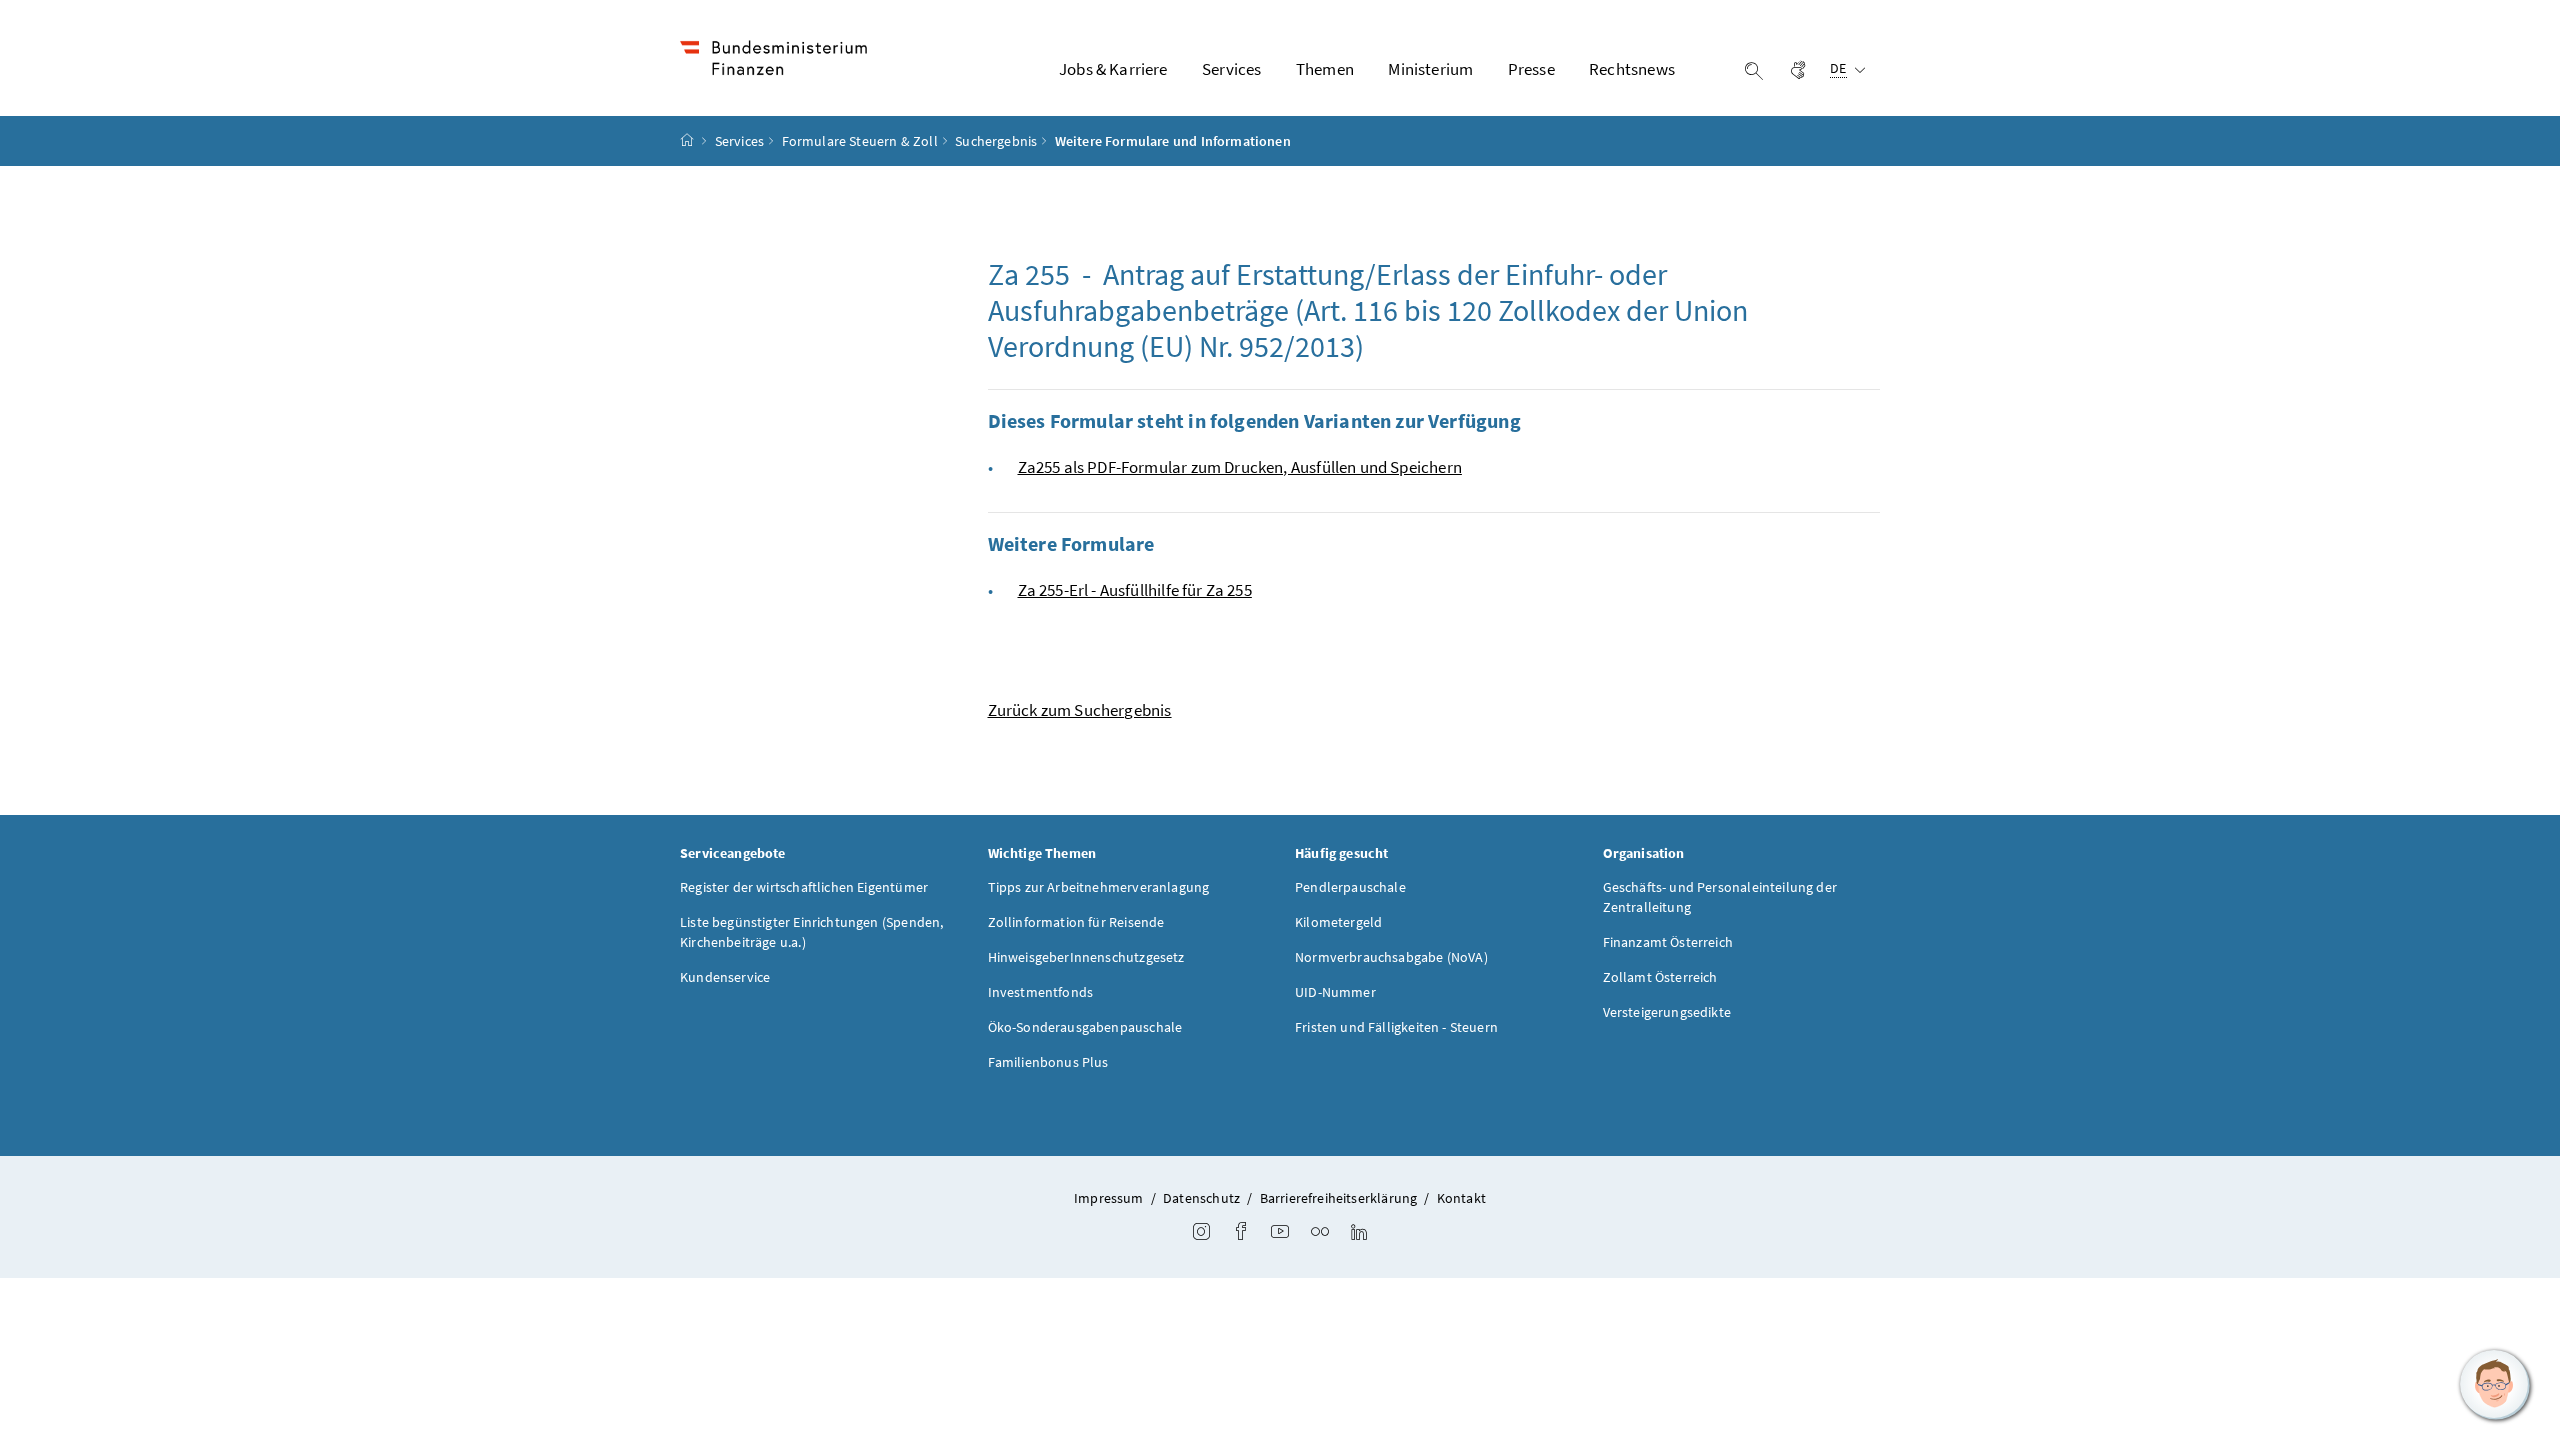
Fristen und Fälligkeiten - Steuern (1396, 1027)
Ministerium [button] (1430, 69)
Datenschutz (1201, 1198)
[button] (2495, 1385)
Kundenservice (725, 977)
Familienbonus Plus (1048, 1062)
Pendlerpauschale (1350, 887)
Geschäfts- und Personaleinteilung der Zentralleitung (1720, 897)
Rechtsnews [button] (1632, 69)
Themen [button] (1325, 69)
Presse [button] (1531, 69)
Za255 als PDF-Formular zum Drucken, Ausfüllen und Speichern (1240, 467)
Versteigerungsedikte (1667, 1012)
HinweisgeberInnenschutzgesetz (1086, 957)
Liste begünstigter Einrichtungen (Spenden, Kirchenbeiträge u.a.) (811, 932)
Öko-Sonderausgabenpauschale (1085, 1027)
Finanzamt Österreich (1668, 942)
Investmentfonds (1041, 992)
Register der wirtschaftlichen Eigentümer (804, 887)
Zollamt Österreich (1660, 977)
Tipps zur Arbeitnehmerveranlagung (1099, 887)
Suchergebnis (996, 141)
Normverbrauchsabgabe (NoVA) (1391, 957)
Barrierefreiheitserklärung (1339, 1198)
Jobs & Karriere (1113, 69)
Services (739, 141)
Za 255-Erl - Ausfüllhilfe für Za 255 (1135, 590)
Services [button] (1231, 69)
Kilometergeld (1338, 922)
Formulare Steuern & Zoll (860, 141)
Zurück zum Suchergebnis (1080, 710)
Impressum (1109, 1198)
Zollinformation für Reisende (1076, 922)
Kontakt (1461, 1198)
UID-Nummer (1335, 992)
